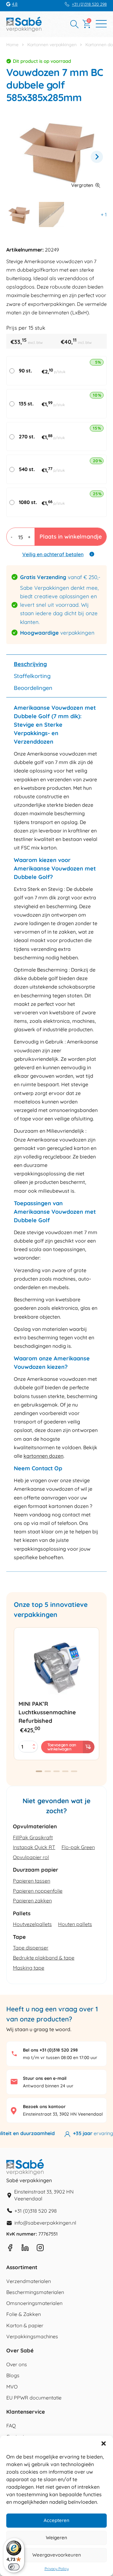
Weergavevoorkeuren (57, 2555)
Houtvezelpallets (32, 1924)
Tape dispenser (31, 1948)
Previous (16, 157)
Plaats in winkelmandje (71, 537)
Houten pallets (75, 1924)
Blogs (13, 2375)
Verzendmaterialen (29, 2281)
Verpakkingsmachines (32, 2336)
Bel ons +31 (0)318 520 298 (50, 2050)
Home (12, 45)
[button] (104, 2443)
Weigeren (56, 2538)
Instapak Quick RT (34, 1847)
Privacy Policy (57, 2569)
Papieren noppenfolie (38, 1891)
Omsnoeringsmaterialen (34, 2303)
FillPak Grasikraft (33, 1837)
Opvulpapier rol (31, 1857)
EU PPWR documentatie (34, 2398)
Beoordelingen (33, 688)
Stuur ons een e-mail (45, 2078)
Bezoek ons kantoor (44, 2107)
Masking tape (29, 1968)
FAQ (11, 2426)
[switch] (14, 2567)
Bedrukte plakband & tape (44, 1958)
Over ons (17, 2364)
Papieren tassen (32, 1881)
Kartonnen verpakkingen (52, 45)
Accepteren (56, 2520)
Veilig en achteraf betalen (53, 554)
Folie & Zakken (24, 2314)
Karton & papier (25, 2325)
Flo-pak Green (78, 1847)
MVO (12, 2387)
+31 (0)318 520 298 (89, 4)
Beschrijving (30, 664)
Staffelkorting (32, 676)
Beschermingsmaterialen (35, 2292)
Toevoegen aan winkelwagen (62, 1747)
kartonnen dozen (43, 1456)
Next (97, 157)
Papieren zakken (32, 1901)
